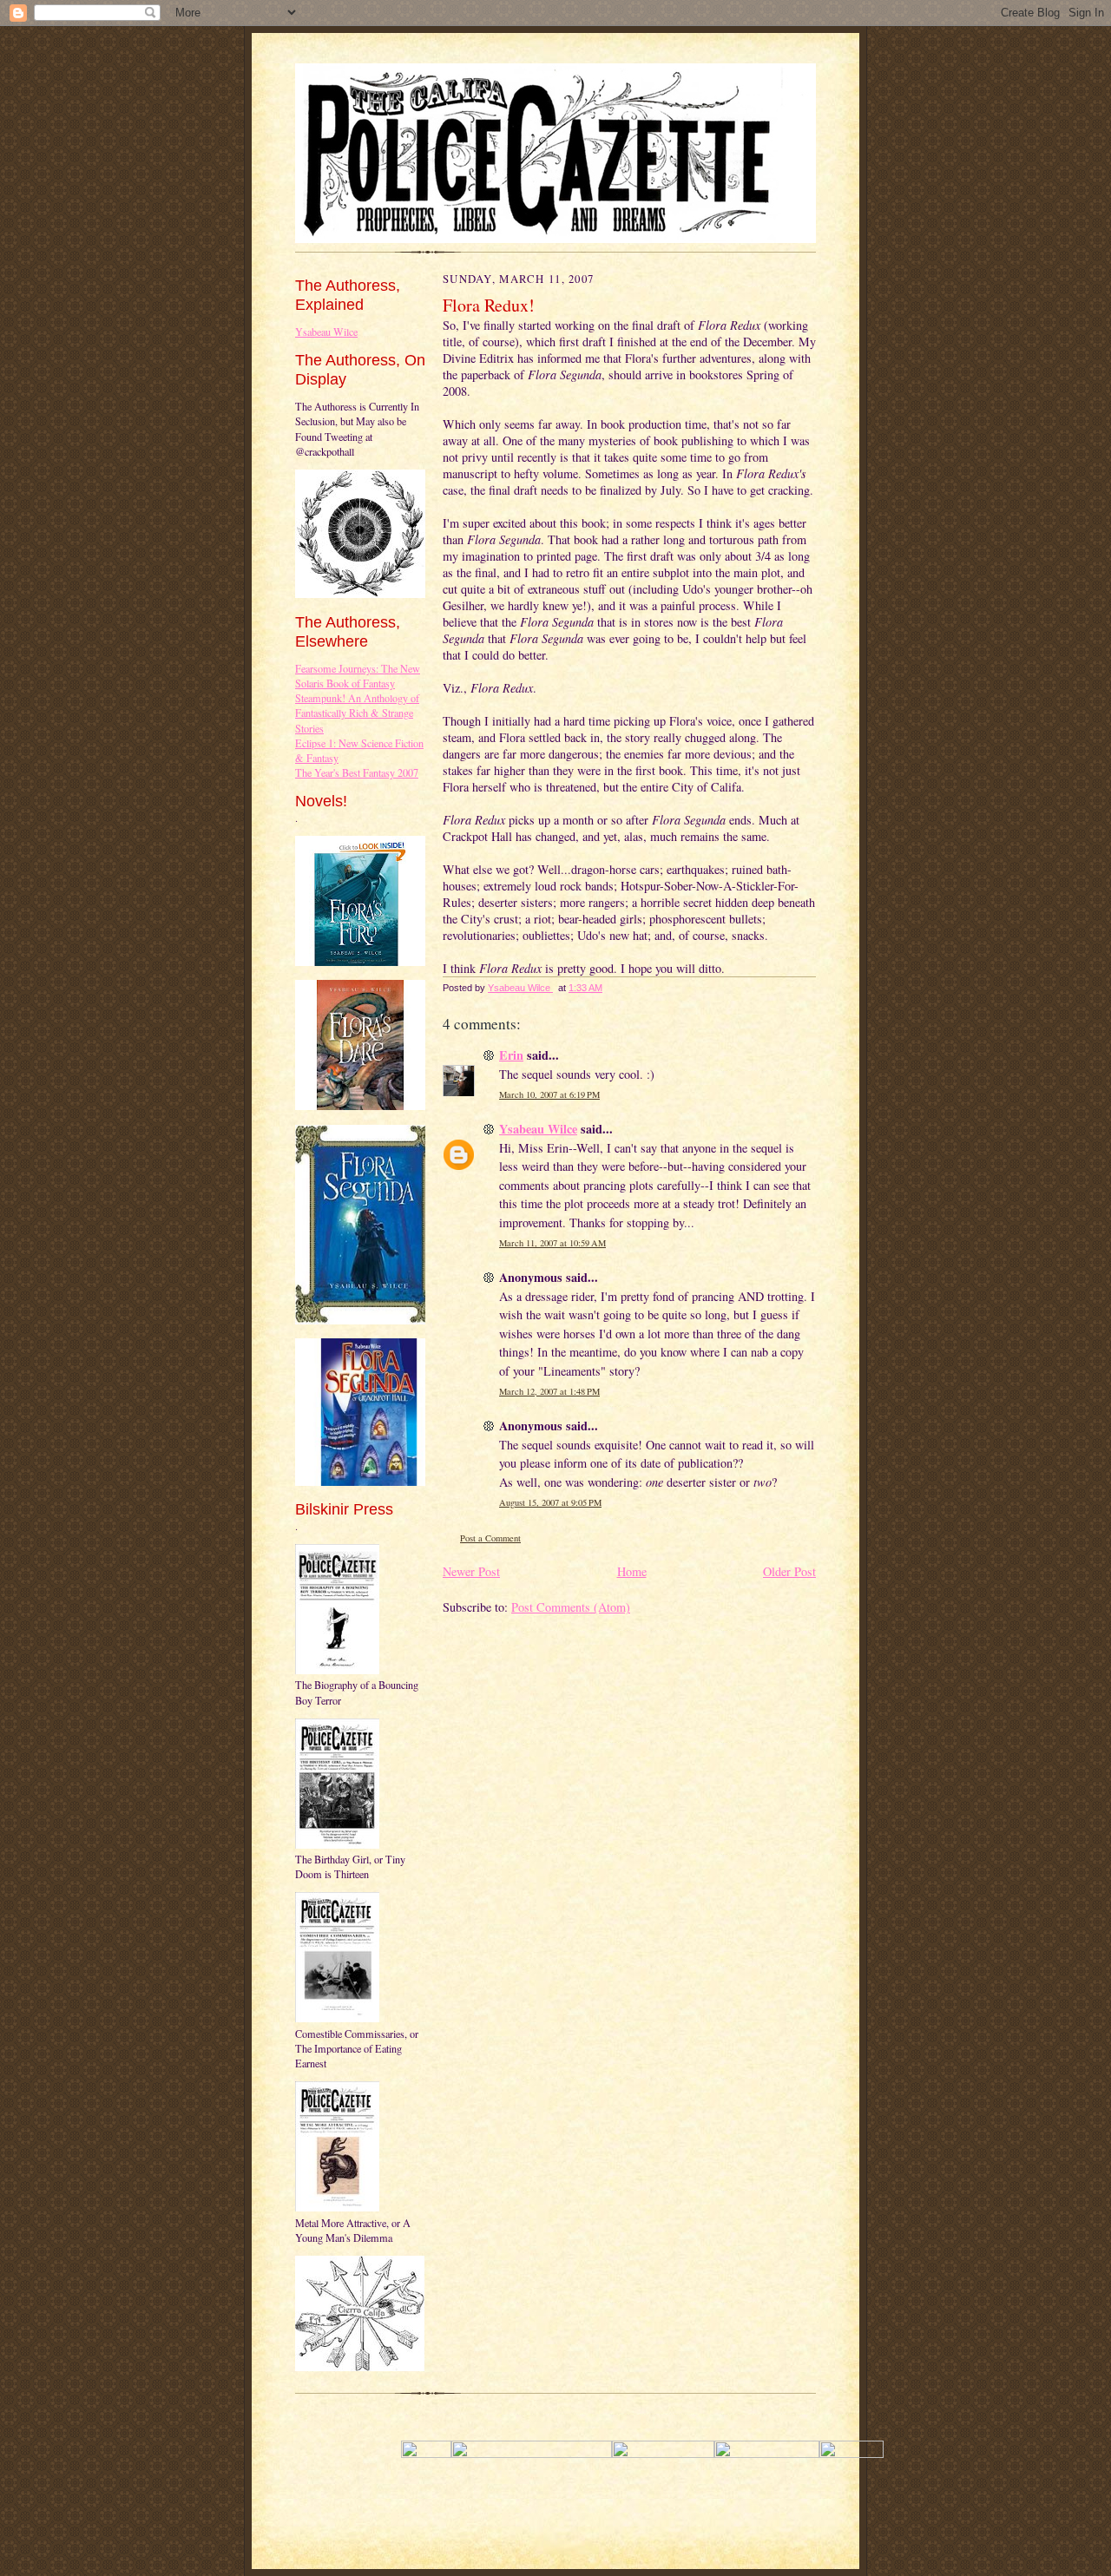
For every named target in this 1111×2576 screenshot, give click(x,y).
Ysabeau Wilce (326, 332)
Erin (511, 1055)
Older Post (789, 1571)
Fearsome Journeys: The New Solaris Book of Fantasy (358, 676)
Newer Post (471, 1571)
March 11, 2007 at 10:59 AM (552, 1243)
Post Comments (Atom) (571, 1607)
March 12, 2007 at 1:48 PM (549, 1391)
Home (632, 1571)
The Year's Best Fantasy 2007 (357, 772)
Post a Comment (490, 1538)
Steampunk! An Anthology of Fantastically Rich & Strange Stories (357, 713)
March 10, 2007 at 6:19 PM (549, 1094)
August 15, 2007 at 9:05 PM (550, 1502)
